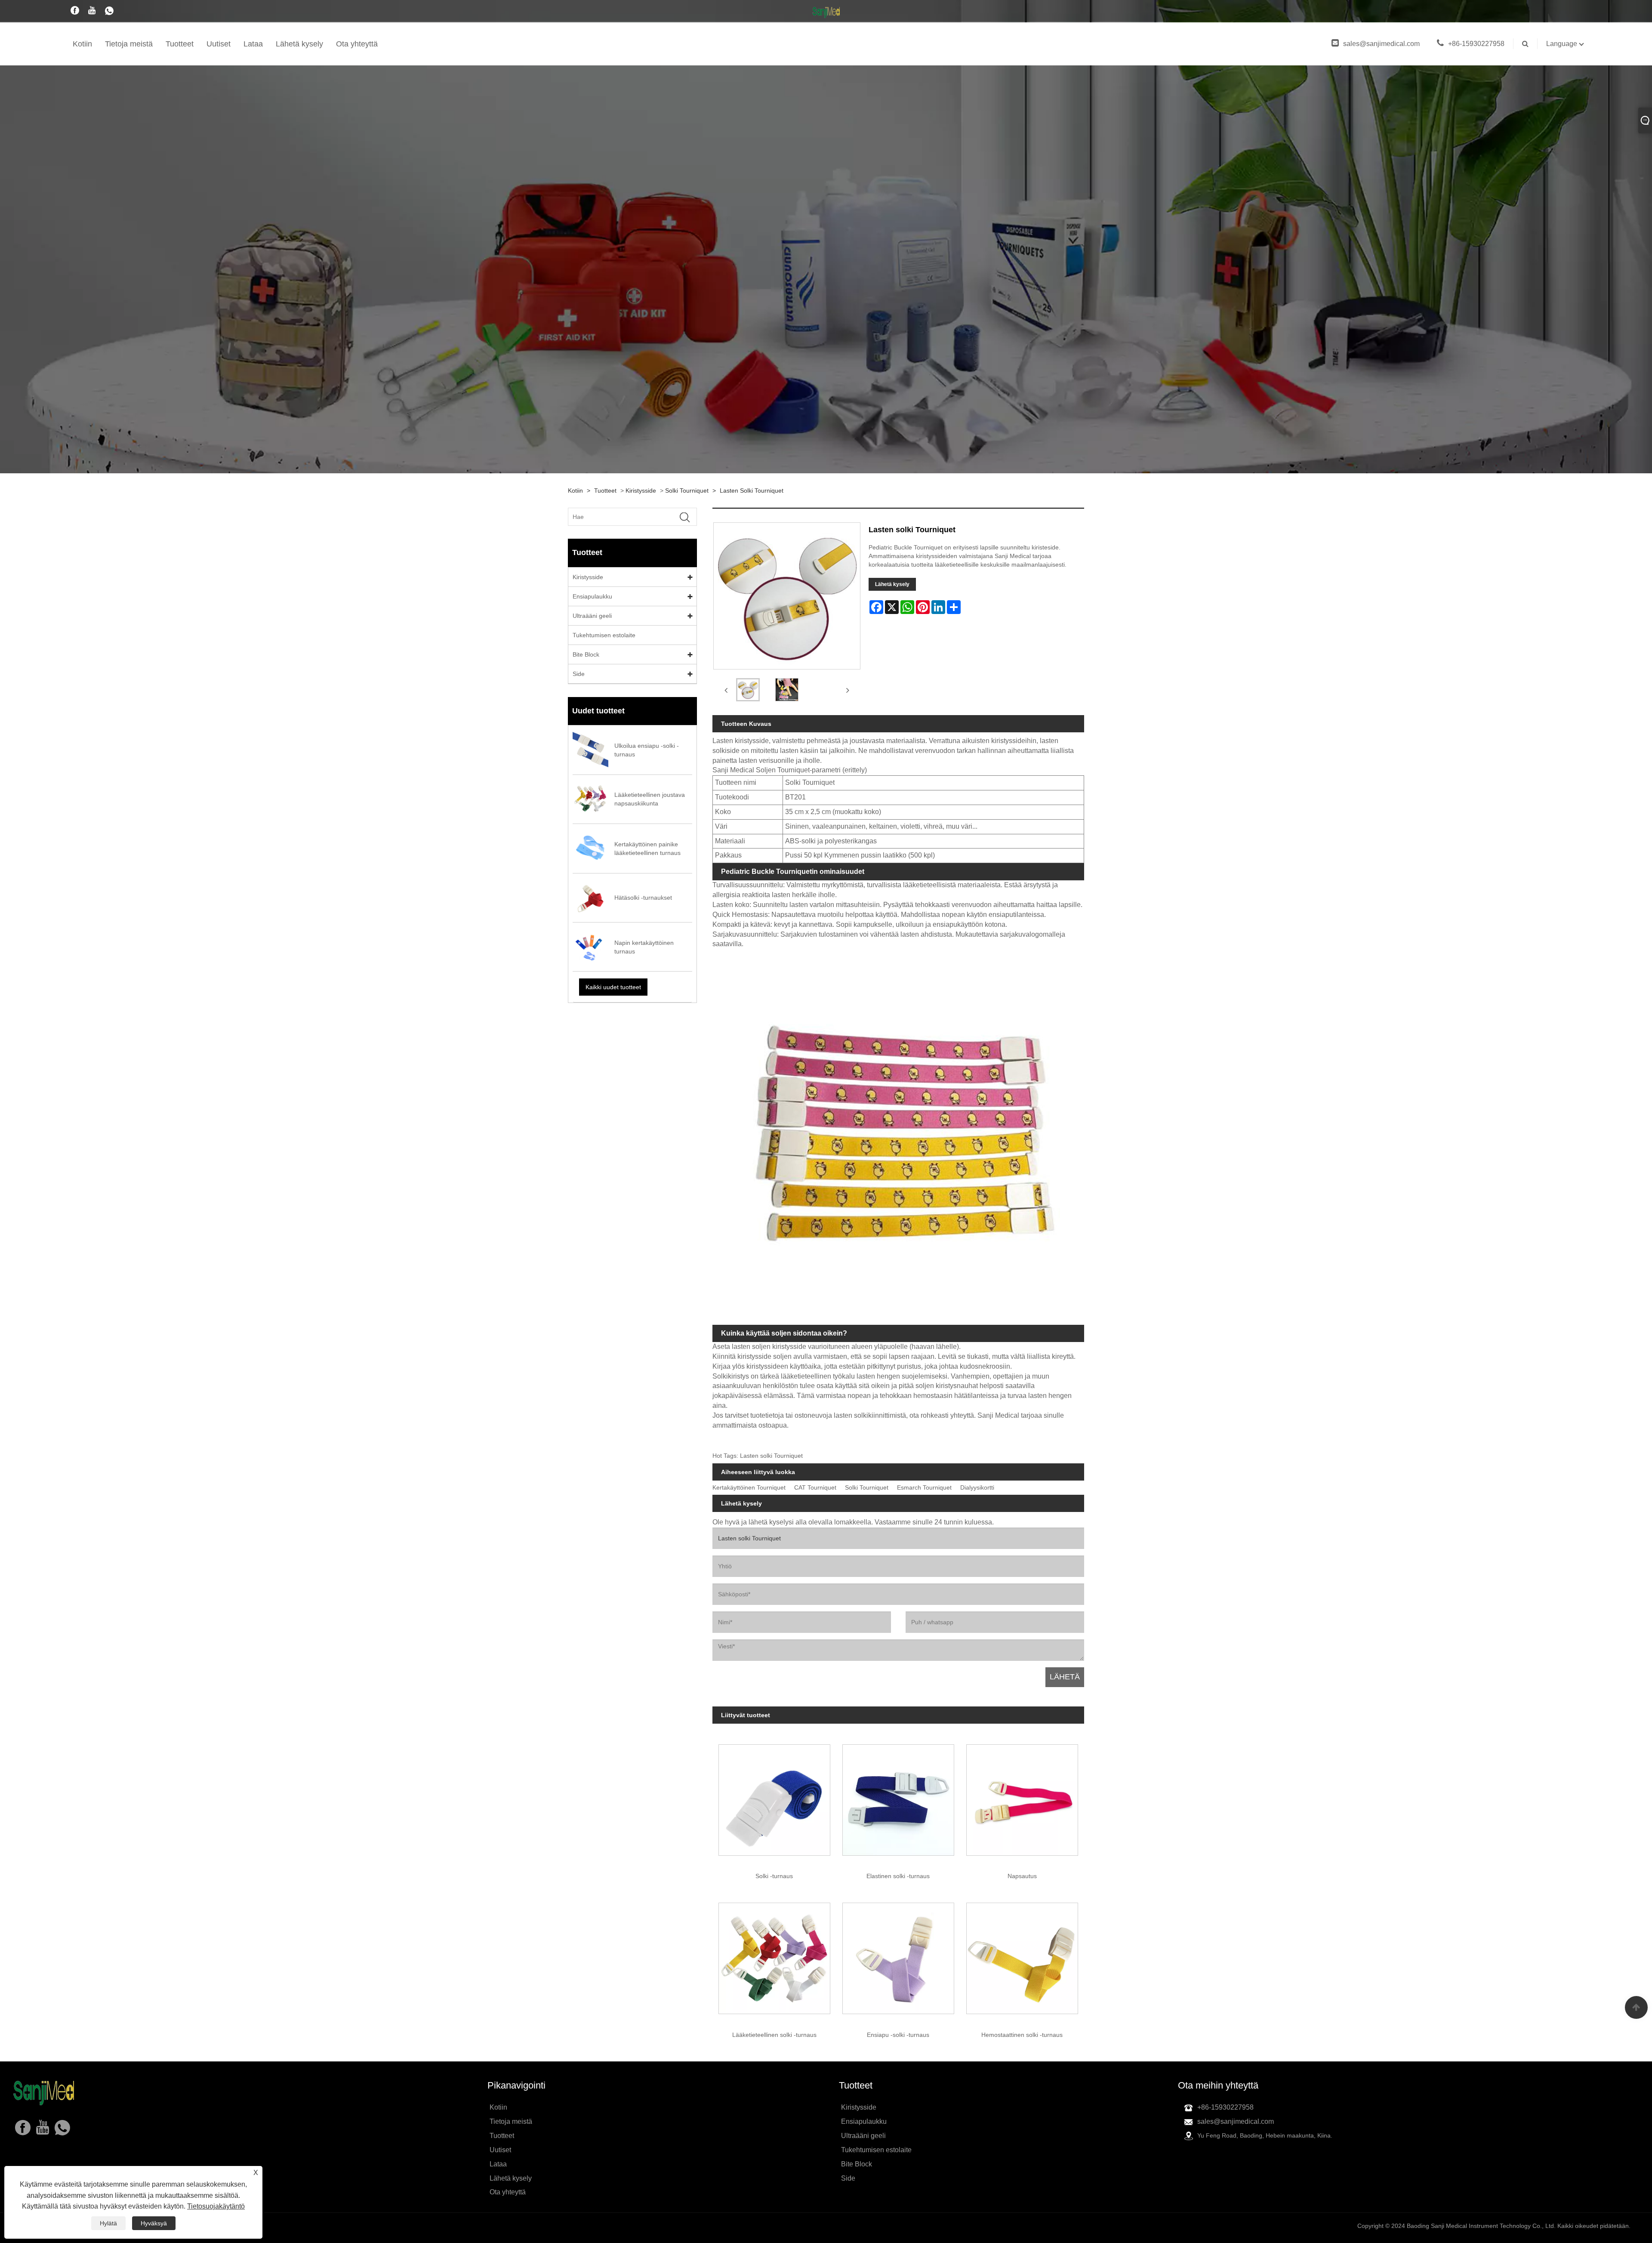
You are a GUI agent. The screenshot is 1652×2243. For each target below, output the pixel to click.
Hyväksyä (154, 2223)
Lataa (253, 44)
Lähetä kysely (299, 44)
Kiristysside (641, 491)
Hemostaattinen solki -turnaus (1022, 2035)
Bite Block (586, 654)
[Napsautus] (1022, 1797)
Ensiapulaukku (592, 596)
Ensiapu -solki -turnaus (898, 2035)
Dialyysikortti (977, 1488)
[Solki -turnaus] (774, 1797)
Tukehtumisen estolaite (604, 635)
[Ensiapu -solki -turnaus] (898, 1956)
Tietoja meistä (129, 44)
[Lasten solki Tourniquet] (748, 690)
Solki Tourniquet (687, 491)
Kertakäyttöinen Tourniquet (749, 1488)
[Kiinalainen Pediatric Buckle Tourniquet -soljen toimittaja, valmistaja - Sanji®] (826, 12)
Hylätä (108, 2223)
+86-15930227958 (1476, 44)
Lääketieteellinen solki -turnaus (774, 2035)
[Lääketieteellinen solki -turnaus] (774, 1956)
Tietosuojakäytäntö (216, 2206)
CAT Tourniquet (815, 1488)
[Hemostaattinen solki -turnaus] (1022, 1956)
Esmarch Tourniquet (924, 1488)
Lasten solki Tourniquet (752, 491)
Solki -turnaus (774, 1876)
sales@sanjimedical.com (1381, 44)
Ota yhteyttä (357, 44)
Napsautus (1022, 1876)
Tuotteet (180, 44)
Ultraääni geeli (592, 616)
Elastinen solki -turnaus (898, 1876)
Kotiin (82, 44)
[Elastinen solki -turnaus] (898, 1797)
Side (579, 674)
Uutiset (219, 44)
